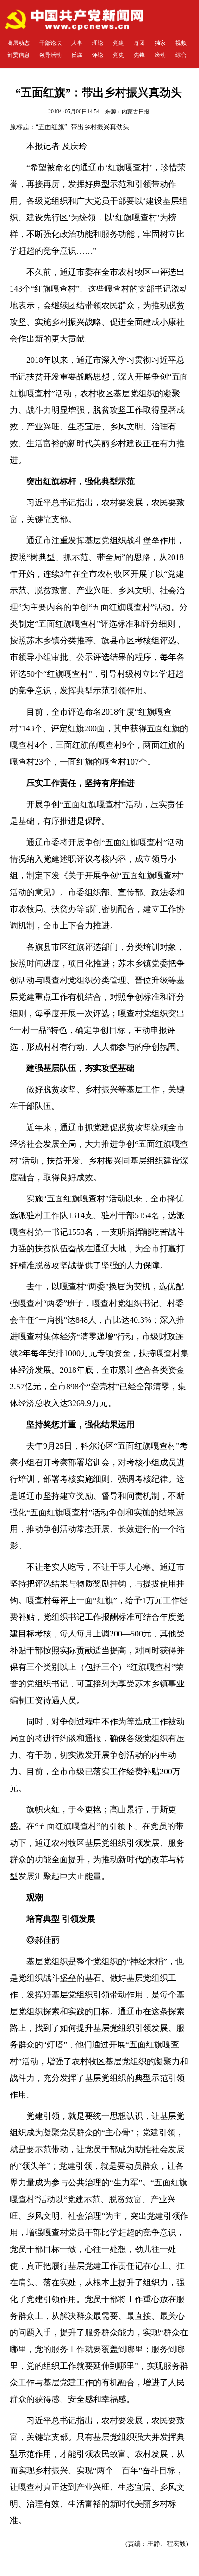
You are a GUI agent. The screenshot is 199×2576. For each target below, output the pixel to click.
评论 (98, 55)
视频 (181, 43)
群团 (139, 43)
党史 (118, 55)
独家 (160, 43)
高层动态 (19, 43)
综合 (181, 55)
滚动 (160, 55)
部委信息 (19, 55)
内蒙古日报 (136, 112)
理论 (98, 43)
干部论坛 (50, 43)
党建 (118, 43)
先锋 (139, 55)
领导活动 (50, 55)
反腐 (77, 55)
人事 (77, 43)
